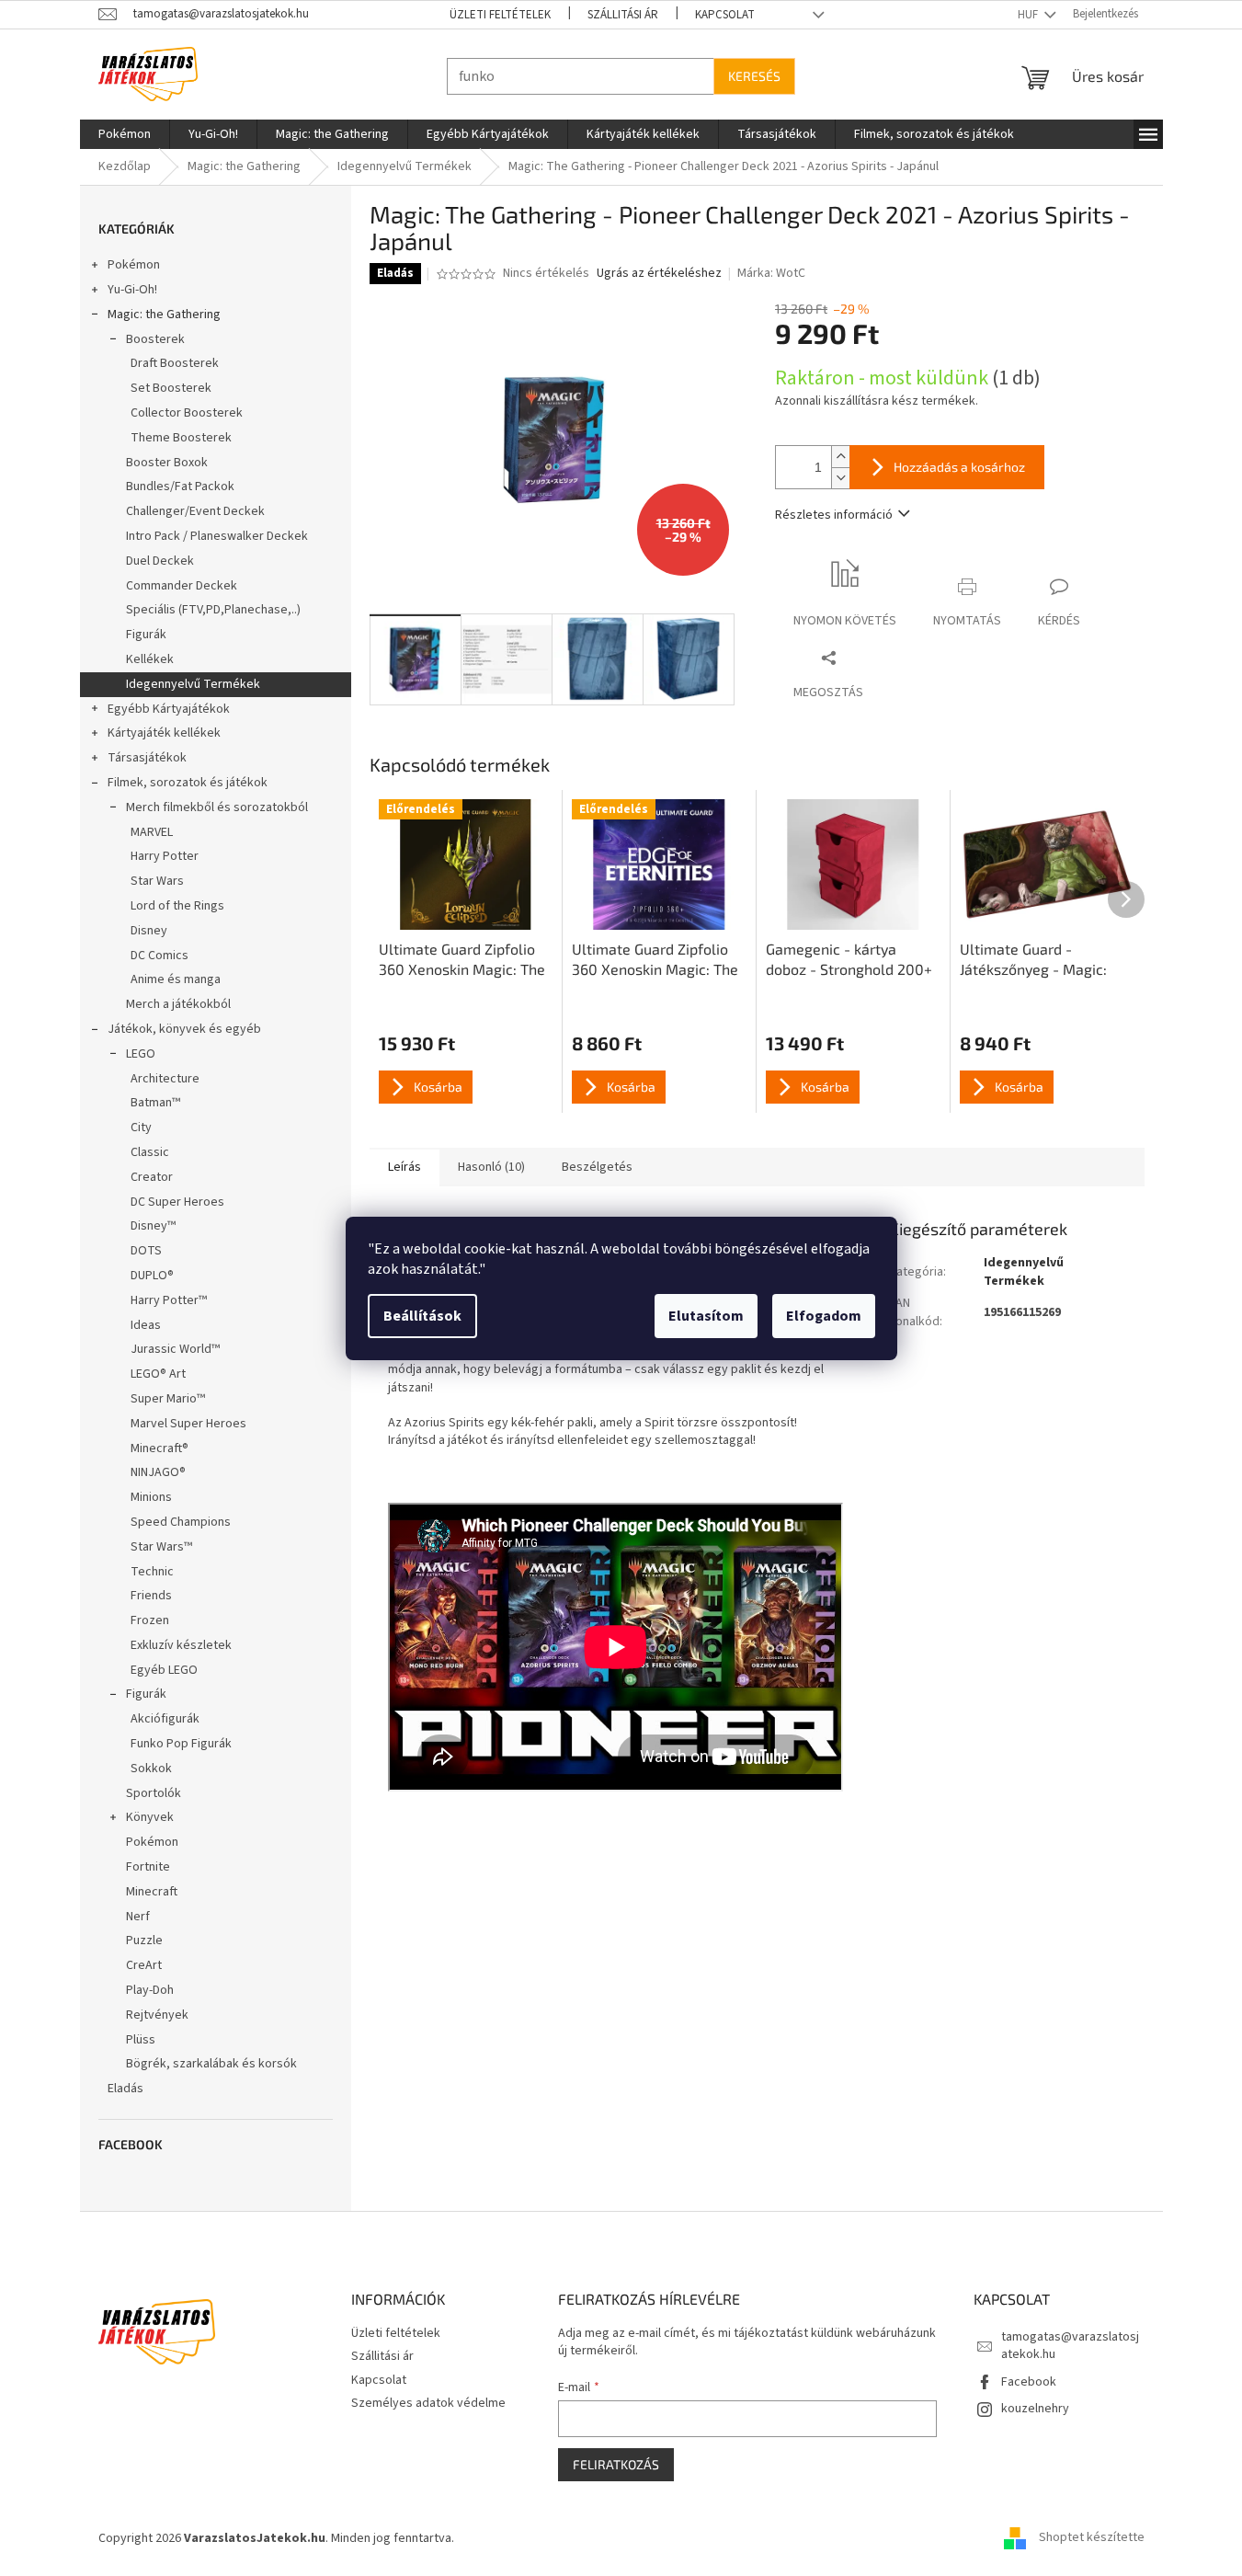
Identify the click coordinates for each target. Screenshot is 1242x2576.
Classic (150, 1152)
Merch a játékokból (178, 1004)
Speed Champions (181, 1522)
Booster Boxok (167, 463)
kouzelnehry (1035, 2409)
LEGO (141, 1054)
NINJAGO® (158, 1472)
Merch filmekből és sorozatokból (217, 807)
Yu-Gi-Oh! (132, 290)
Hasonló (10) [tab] (491, 1167)
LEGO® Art (158, 1374)
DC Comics (160, 956)
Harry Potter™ (169, 1300)
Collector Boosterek (187, 413)
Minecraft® (160, 1448)
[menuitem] (125, 134)
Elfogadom (824, 1316)
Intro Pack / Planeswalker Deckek (217, 536)
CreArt (144, 1965)
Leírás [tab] (405, 1167)
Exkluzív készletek (181, 1645)
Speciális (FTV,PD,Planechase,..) (213, 610)
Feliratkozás (616, 2464)
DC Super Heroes (177, 1202)
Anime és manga (176, 979)
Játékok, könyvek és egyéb (184, 1029)
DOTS (146, 1251)
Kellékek (150, 659)
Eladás (125, 2089)
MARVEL (152, 832)
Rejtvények (157, 2015)
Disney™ (153, 1226)
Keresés (754, 76)
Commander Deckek (182, 586)
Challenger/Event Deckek (195, 511)
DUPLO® (152, 1276)
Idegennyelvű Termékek (193, 684)
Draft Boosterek (175, 363)
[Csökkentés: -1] (840, 478)
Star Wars (157, 881)
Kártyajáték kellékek (164, 733)
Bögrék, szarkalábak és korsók (211, 2064)
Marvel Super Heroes (188, 1424)
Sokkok (151, 1769)
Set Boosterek (171, 388)
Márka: (771, 273)
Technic (152, 1572)
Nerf (138, 1917)
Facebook (1029, 2382)
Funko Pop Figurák (181, 1744)
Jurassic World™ (175, 1349)
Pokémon (134, 265)
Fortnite (148, 1867)
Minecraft (152, 1892)
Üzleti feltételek (500, 15)
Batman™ (155, 1103)
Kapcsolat (725, 15)
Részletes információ (834, 515)
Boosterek (155, 339)
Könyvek (150, 1817)
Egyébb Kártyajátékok (169, 709)
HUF (1029, 15)
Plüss (141, 2040)
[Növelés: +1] (840, 457)
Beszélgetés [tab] (597, 1167)
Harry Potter (165, 856)
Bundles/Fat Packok (180, 487)
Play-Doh (150, 1990)
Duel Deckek (160, 561)
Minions (151, 1497)
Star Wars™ (161, 1547)
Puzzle (144, 1941)
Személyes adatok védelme (428, 2403)
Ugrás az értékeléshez (659, 274)
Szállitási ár (623, 15)
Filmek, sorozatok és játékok (188, 783)
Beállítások (422, 1316)
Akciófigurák (165, 1719)
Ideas (146, 1325)
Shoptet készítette (1092, 2538)
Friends (151, 1596)
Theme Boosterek (181, 438)
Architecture (165, 1079)
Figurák (146, 635)
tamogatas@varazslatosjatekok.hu (1070, 2346)
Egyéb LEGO (164, 1670)
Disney (149, 931)
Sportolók (154, 1793)
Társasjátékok (147, 758)
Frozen (150, 1620)
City (141, 1128)
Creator (152, 1177)
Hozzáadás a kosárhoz (959, 467)
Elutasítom (706, 1316)
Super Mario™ (168, 1399)
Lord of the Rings (177, 906)
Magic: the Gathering (164, 315)
